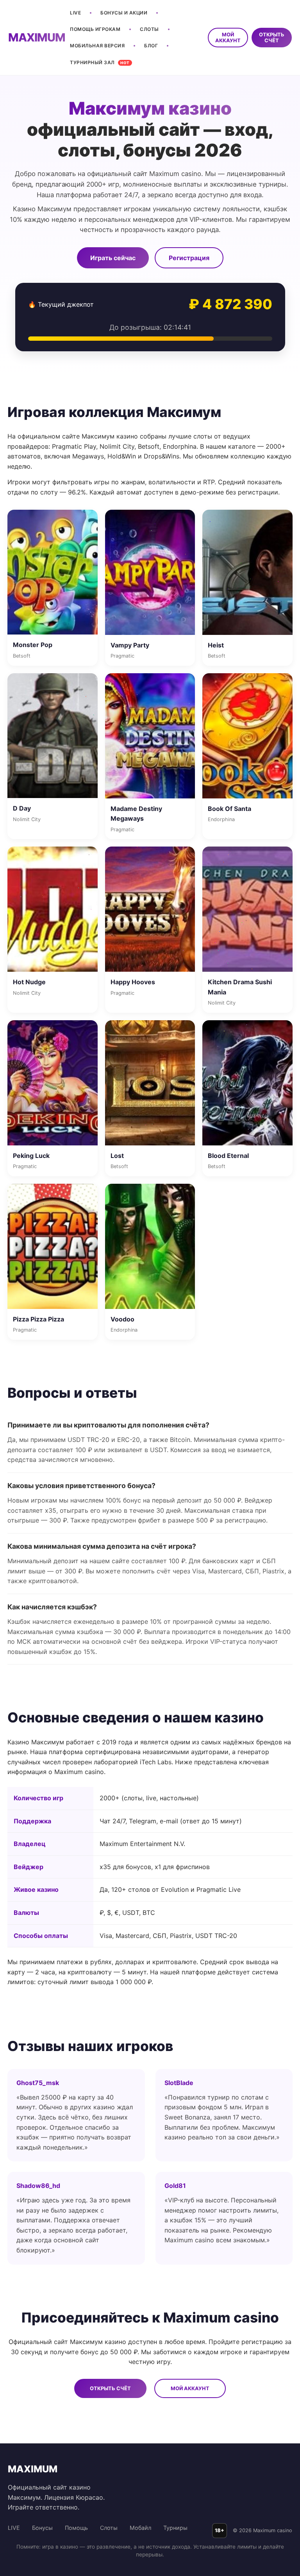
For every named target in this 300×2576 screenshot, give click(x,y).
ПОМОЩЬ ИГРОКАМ (95, 29)
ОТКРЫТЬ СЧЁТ (272, 38)
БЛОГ (151, 46)
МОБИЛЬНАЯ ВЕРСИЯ (97, 46)
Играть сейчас (113, 258)
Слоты (109, 2528)
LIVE (75, 13)
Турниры (175, 2528)
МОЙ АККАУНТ (228, 38)
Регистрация (189, 258)
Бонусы (42, 2528)
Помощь (76, 2528)
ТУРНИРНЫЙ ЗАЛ (100, 62)
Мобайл (140, 2528)
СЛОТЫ (149, 29)
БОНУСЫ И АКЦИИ (124, 13)
